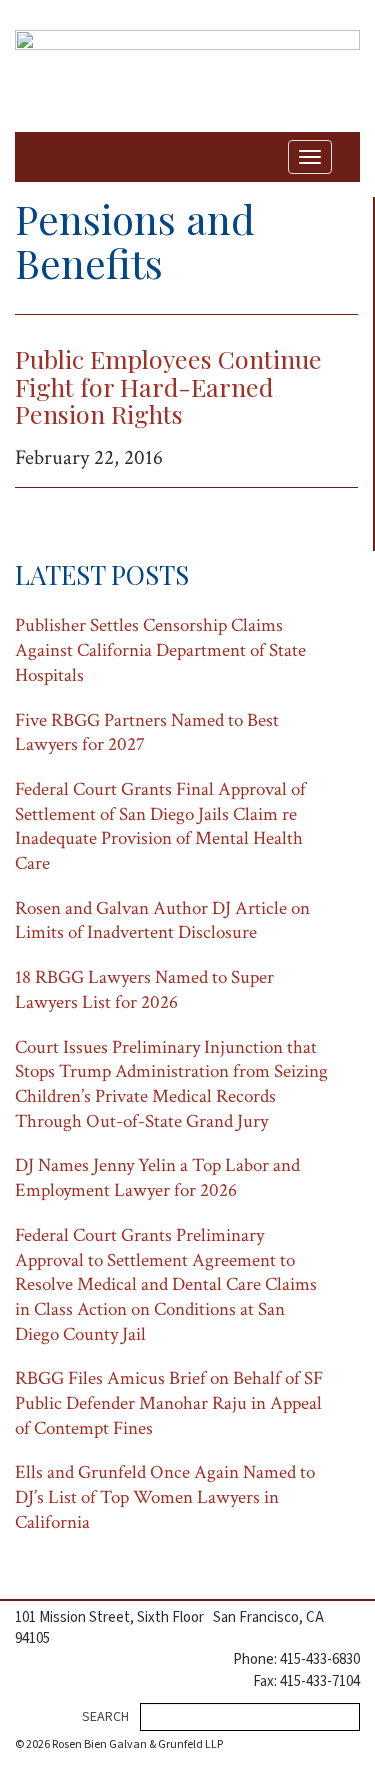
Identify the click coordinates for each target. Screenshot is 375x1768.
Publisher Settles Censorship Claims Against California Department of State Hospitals (160, 650)
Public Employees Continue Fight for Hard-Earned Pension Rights (168, 386)
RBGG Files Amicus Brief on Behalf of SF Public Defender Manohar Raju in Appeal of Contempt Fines (169, 1403)
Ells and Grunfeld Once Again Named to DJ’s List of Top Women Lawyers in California (165, 1497)
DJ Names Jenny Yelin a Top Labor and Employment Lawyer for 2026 (157, 1178)
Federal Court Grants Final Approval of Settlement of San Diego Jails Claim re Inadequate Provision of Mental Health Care (160, 826)
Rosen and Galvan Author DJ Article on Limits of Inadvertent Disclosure (162, 921)
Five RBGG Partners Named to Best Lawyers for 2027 (147, 733)
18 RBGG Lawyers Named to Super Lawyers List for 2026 (144, 990)
